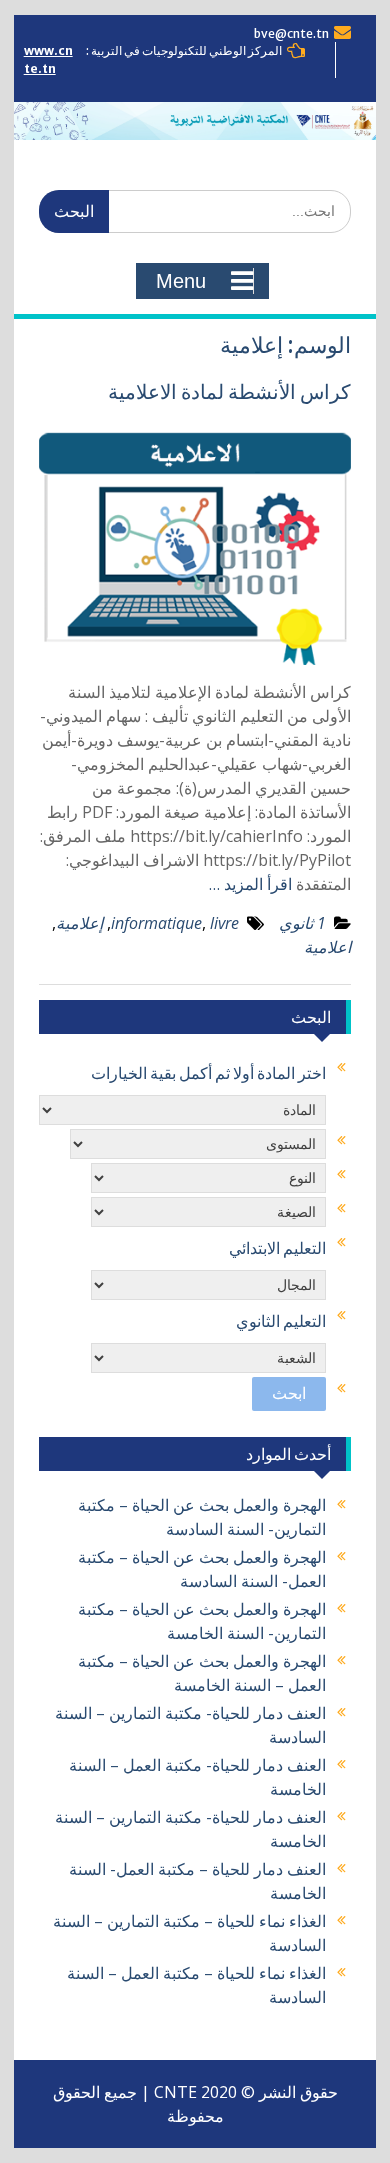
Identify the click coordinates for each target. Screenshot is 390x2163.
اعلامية (327, 947)
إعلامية (79, 923)
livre (224, 923)
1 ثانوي (302, 923)
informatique (156, 923)
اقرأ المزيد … (250, 884)
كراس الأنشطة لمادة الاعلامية (229, 391)
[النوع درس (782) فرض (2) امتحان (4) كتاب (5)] (208, 1178)
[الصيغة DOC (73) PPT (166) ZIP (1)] (208, 1212)
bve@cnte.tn (291, 33)
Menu (181, 281)
